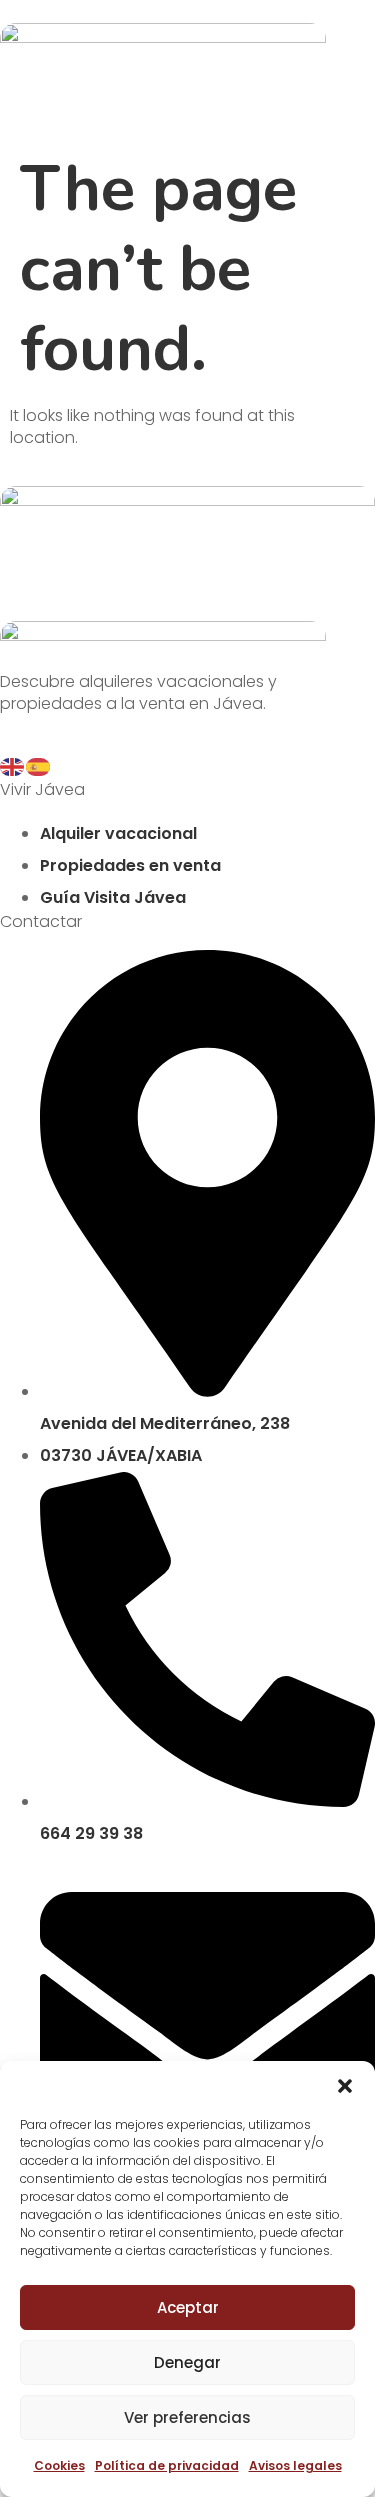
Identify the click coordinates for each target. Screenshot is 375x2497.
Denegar (187, 2362)
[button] (345, 2086)
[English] (13, 765)
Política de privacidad (167, 2465)
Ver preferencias (187, 2417)
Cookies (59, 2465)
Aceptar (188, 2307)
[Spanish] (39, 765)
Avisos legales (295, 2465)
